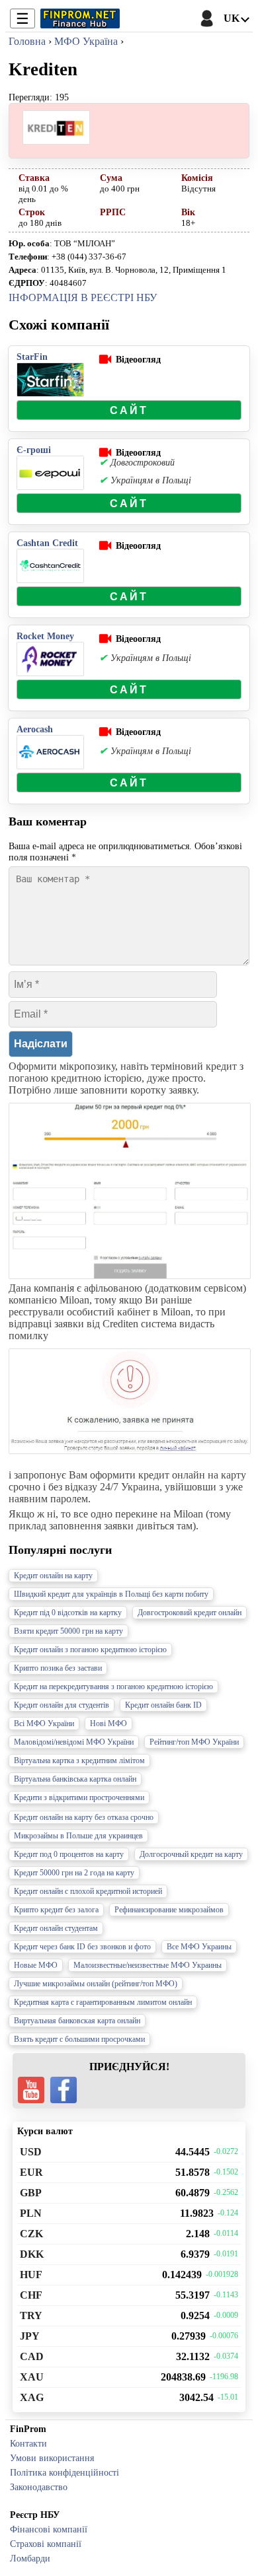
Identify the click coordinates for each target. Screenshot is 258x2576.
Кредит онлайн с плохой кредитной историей (88, 1891)
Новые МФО (36, 1965)
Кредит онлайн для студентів (62, 1705)
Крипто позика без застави (58, 1668)
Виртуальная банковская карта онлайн (77, 2021)
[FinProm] (80, 18)
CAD (32, 2356)
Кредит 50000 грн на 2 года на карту (74, 1873)
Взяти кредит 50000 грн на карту (68, 1631)
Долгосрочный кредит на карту (191, 1854)
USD (31, 2152)
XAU (32, 2377)
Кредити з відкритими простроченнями (79, 1797)
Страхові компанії (46, 2544)
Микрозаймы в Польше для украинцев (78, 1836)
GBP (31, 2193)
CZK (31, 2234)
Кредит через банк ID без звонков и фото (82, 1947)
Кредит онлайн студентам (56, 1928)
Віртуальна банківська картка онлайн (75, 1779)
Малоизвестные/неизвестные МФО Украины (148, 1965)
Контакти (28, 2443)
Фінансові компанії (49, 2529)
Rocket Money (45, 636)
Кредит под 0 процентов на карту (69, 1854)
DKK (32, 2254)
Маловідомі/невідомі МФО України (74, 1742)
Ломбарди (30, 2558)
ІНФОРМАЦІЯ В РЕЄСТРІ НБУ (83, 297)
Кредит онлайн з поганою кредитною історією (90, 1650)
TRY (31, 2315)
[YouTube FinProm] (31, 2090)
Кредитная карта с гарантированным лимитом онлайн (103, 2002)
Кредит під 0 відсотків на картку (68, 1613)
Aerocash (35, 729)
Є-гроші (34, 450)
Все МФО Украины (199, 1947)
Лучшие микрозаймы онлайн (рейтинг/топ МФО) (96, 1984)
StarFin (32, 357)
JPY (30, 2336)
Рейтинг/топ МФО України (194, 1742)
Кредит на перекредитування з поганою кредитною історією (113, 1687)
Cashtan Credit (47, 543)
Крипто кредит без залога (56, 1910)
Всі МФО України (44, 1723)
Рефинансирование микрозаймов (169, 1910)
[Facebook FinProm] (64, 2090)
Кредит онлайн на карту (53, 1576)
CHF (31, 2295)
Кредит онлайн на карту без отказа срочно (84, 1817)
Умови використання (52, 2458)
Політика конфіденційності (64, 2472)
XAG (32, 2397)
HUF (31, 2275)
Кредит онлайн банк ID (163, 1705)
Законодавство (39, 2487)
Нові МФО (108, 1723)
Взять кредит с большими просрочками (79, 2039)
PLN (31, 2213)
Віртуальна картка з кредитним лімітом (79, 1760)
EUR (31, 2172)
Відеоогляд (138, 359)
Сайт (129, 410)
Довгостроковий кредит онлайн (190, 1613)
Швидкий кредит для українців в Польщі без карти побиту (111, 1594)
